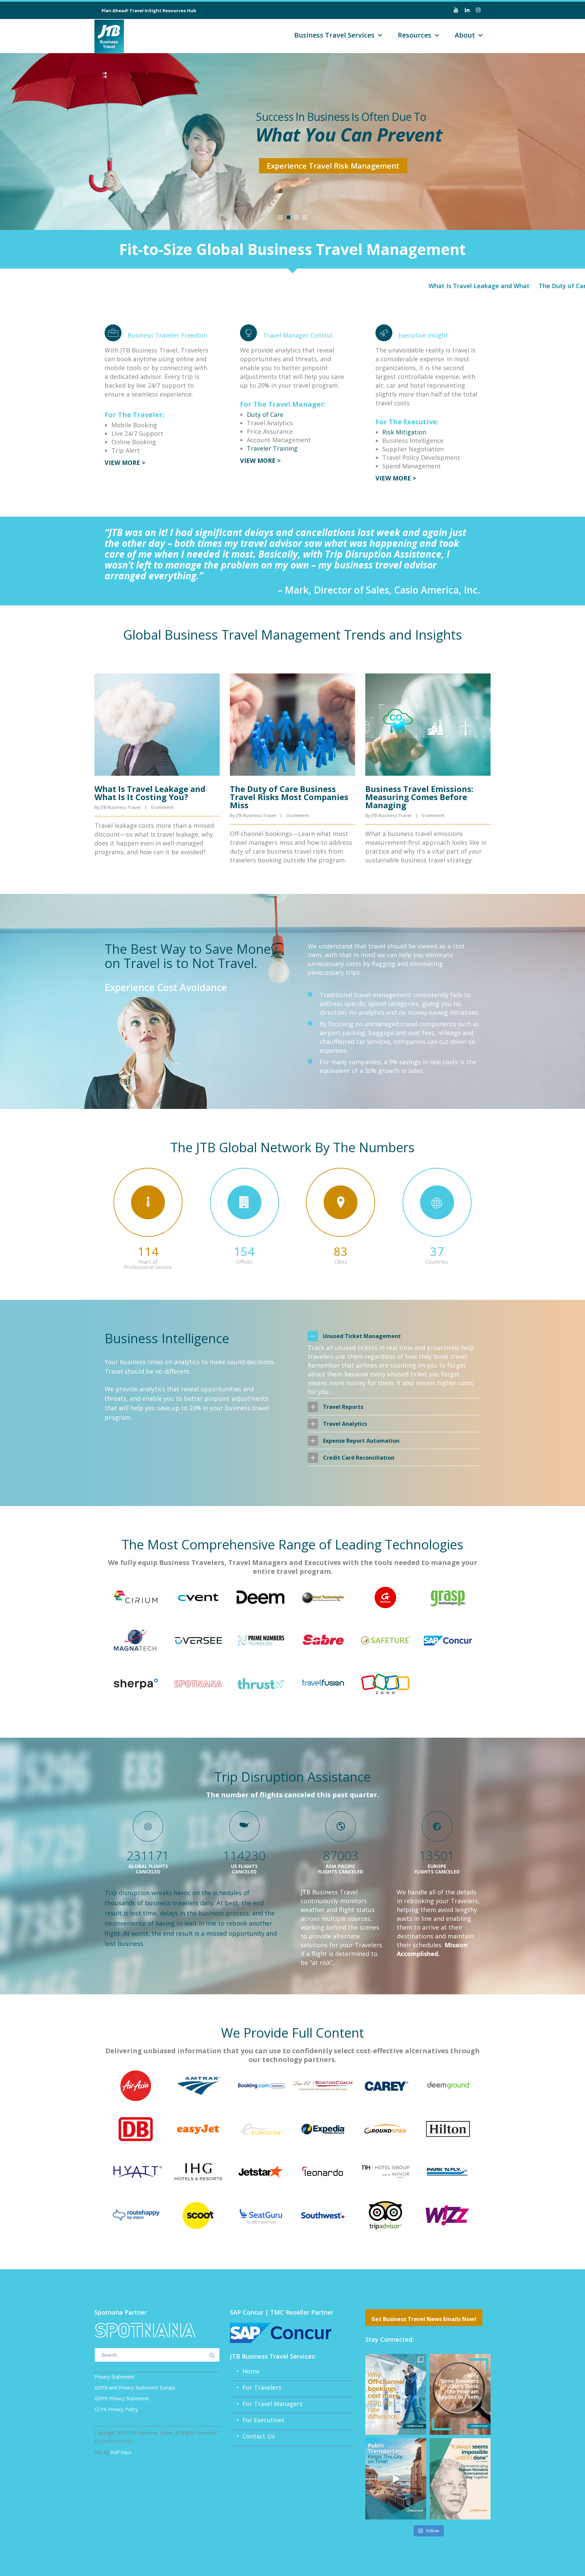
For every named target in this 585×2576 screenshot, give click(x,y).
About (465, 35)
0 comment (162, 807)
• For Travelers (256, 2387)
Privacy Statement (114, 2377)
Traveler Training (272, 448)
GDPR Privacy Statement (122, 2398)
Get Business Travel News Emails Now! (424, 2319)
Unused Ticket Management (362, 1336)
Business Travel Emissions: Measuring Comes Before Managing (419, 797)
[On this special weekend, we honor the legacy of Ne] (460, 2479)
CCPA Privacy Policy (116, 2409)
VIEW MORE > (125, 463)
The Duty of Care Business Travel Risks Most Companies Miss (289, 797)
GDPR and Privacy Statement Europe (135, 2388)
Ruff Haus (121, 2452)
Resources (415, 35)
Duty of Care (265, 414)
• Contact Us (252, 2436)
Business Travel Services (334, 35)
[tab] (394, 1336)
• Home (245, 2371)
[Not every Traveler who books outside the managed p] (460, 2394)
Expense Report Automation (361, 1441)
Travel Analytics (345, 1424)
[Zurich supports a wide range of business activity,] (396, 2479)
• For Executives (257, 2420)
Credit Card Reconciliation (359, 1458)
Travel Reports (343, 1407)
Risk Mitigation (404, 432)
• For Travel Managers (266, 2404)
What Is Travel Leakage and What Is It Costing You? (436, 286)
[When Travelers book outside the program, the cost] (396, 2394)
